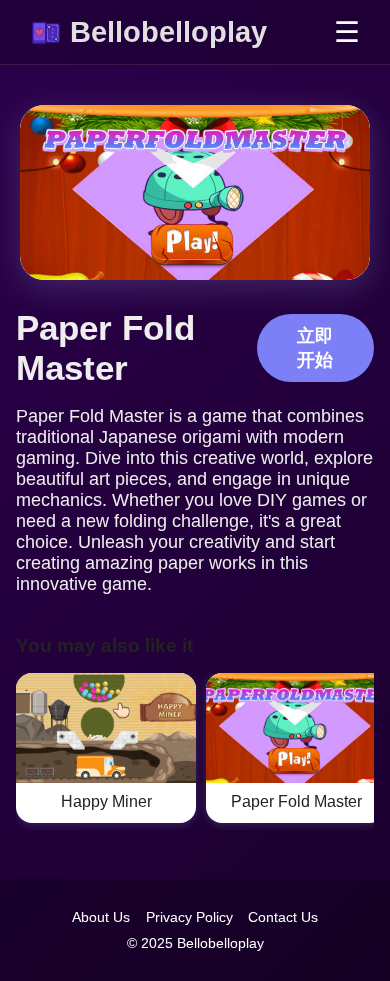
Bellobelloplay (168, 32)
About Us (101, 917)
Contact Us (283, 917)
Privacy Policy (189, 917)
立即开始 (315, 348)
